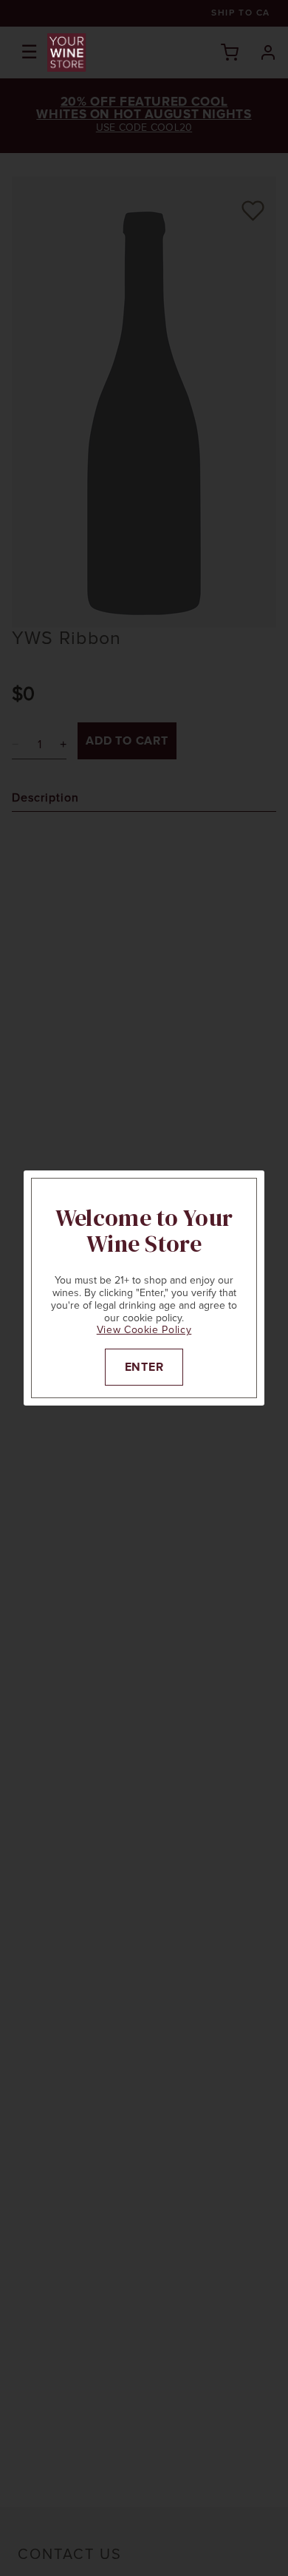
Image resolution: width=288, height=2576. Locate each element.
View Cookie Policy (144, 1330)
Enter (144, 1367)
